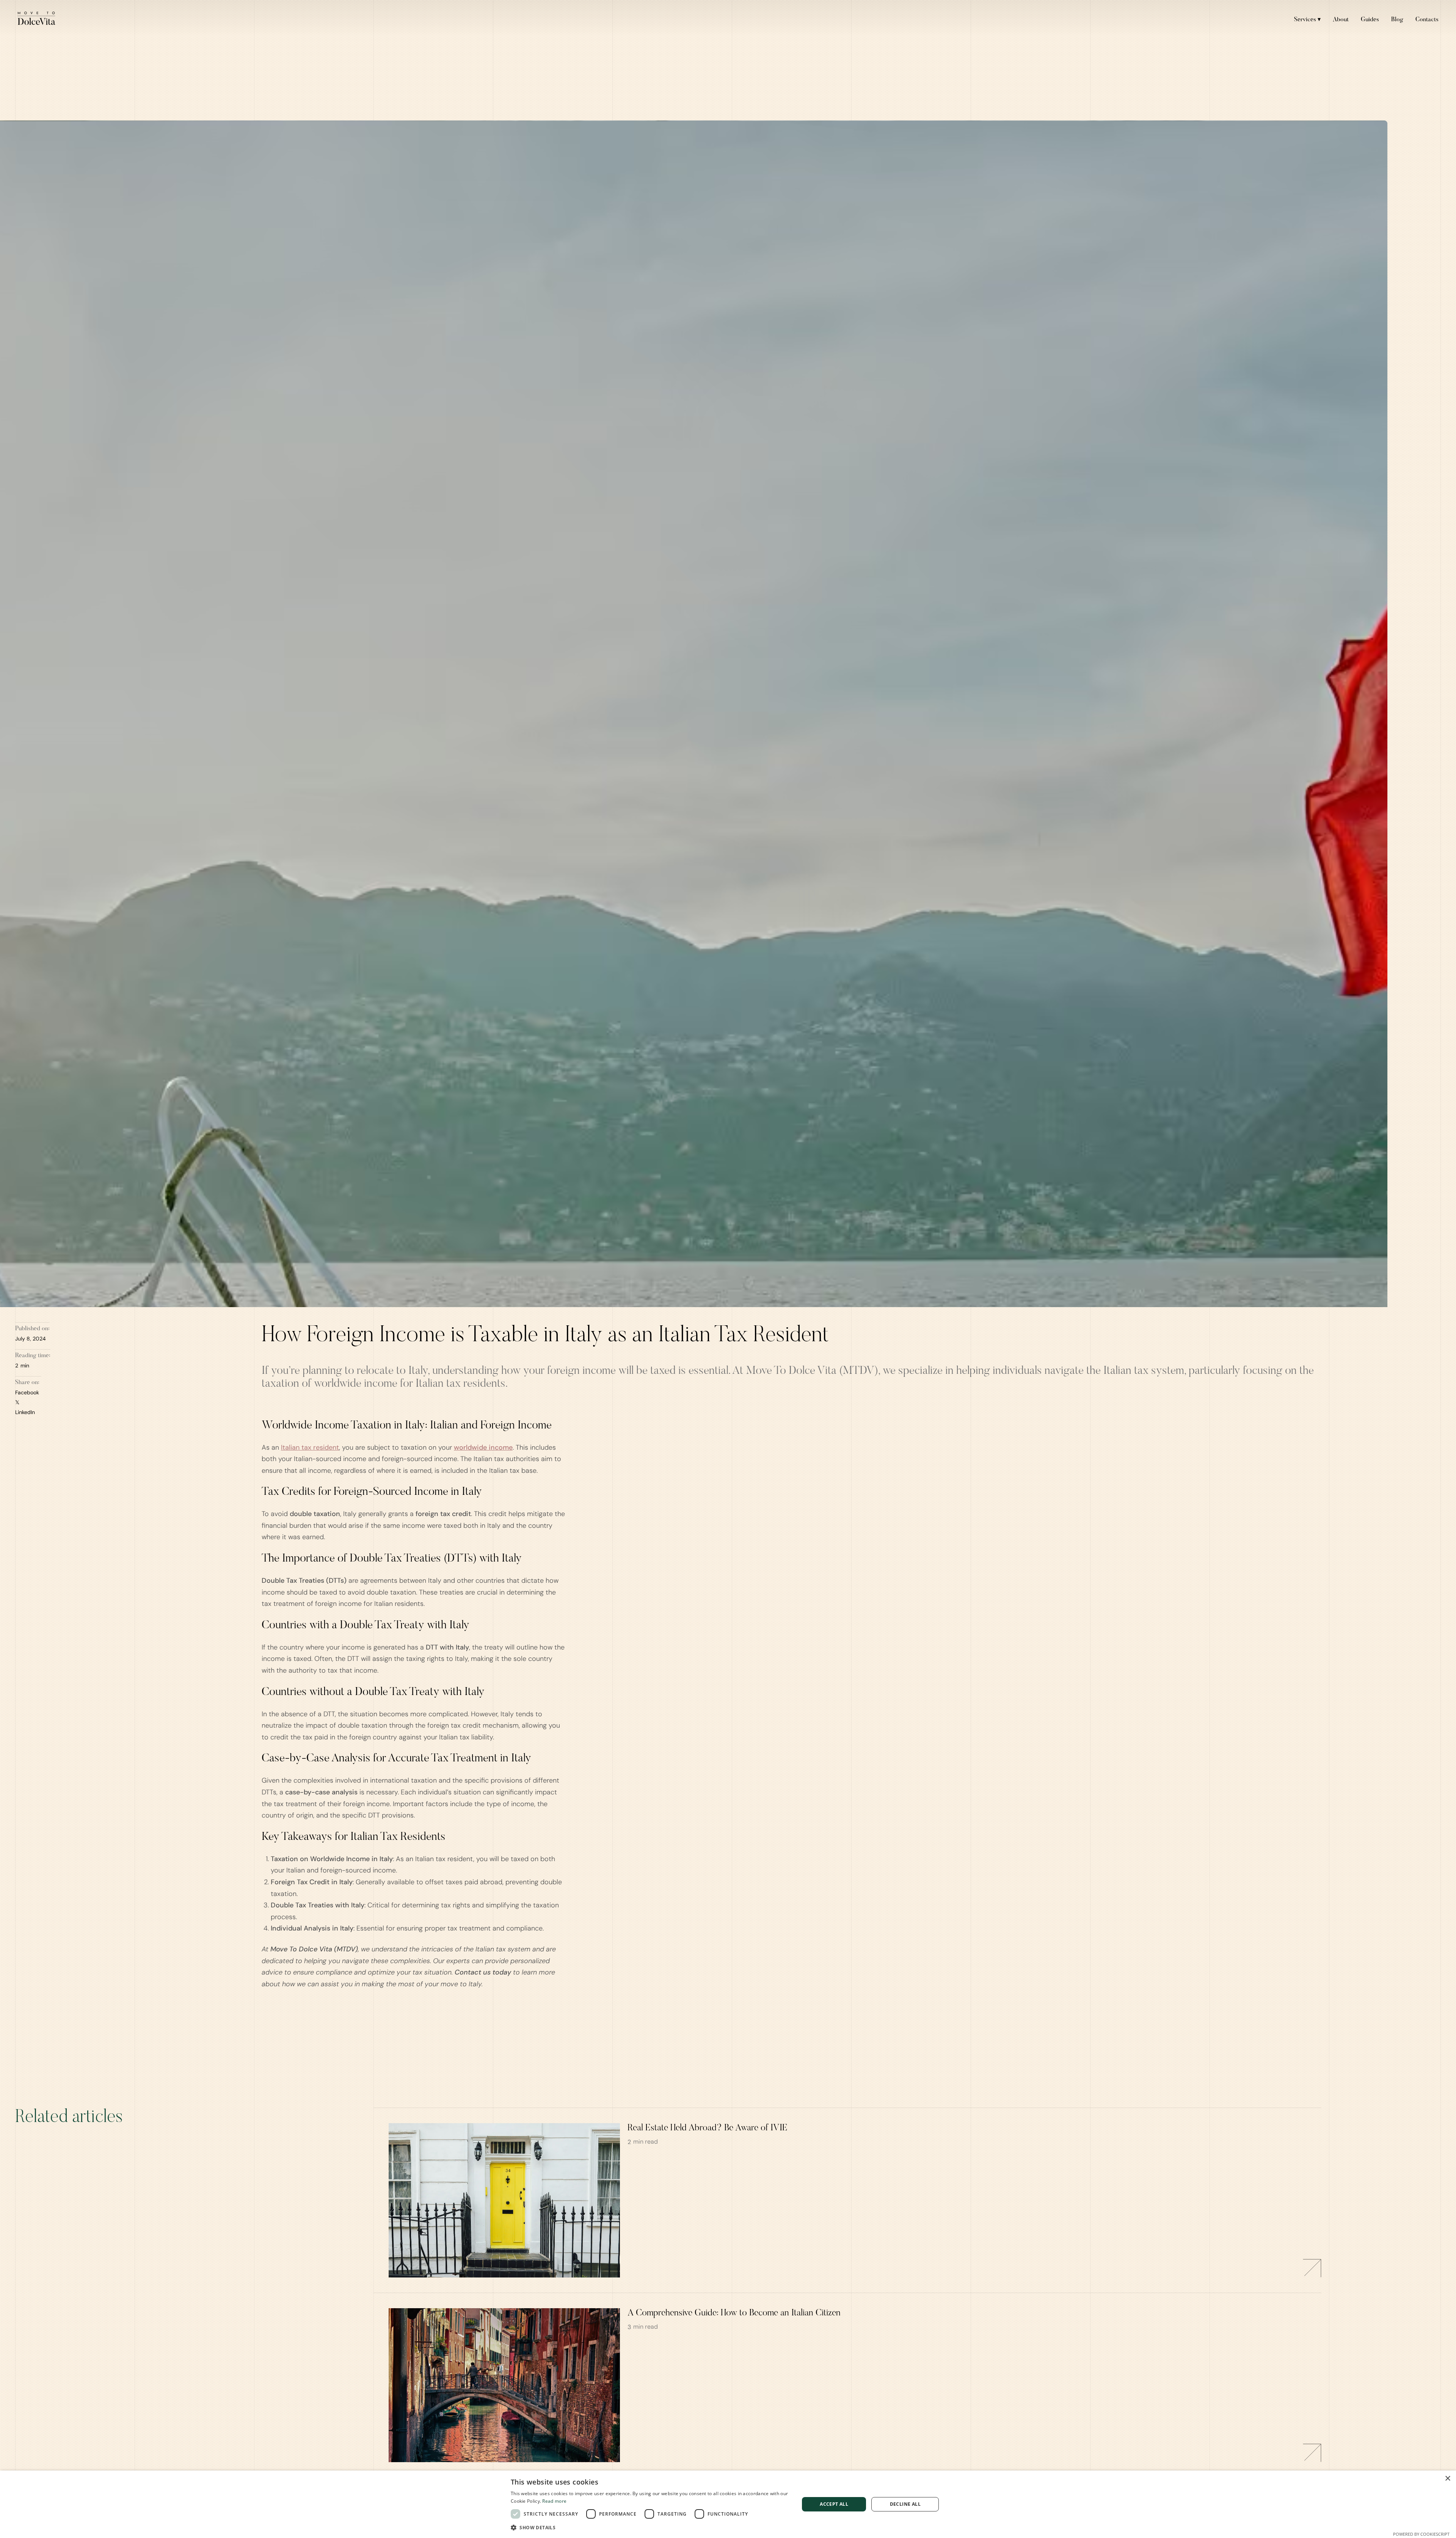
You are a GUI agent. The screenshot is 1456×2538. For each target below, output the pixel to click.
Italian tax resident (310, 1447)
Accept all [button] (834, 2504)
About (1341, 20)
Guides (1370, 20)
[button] (651, 2528)
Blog (1397, 20)
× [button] (1447, 2479)
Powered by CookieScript (1421, 2534)
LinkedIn (25, 1412)
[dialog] (728, 2504)
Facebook (27, 1392)
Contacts (1427, 20)
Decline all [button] (905, 2504)
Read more (554, 2501)
